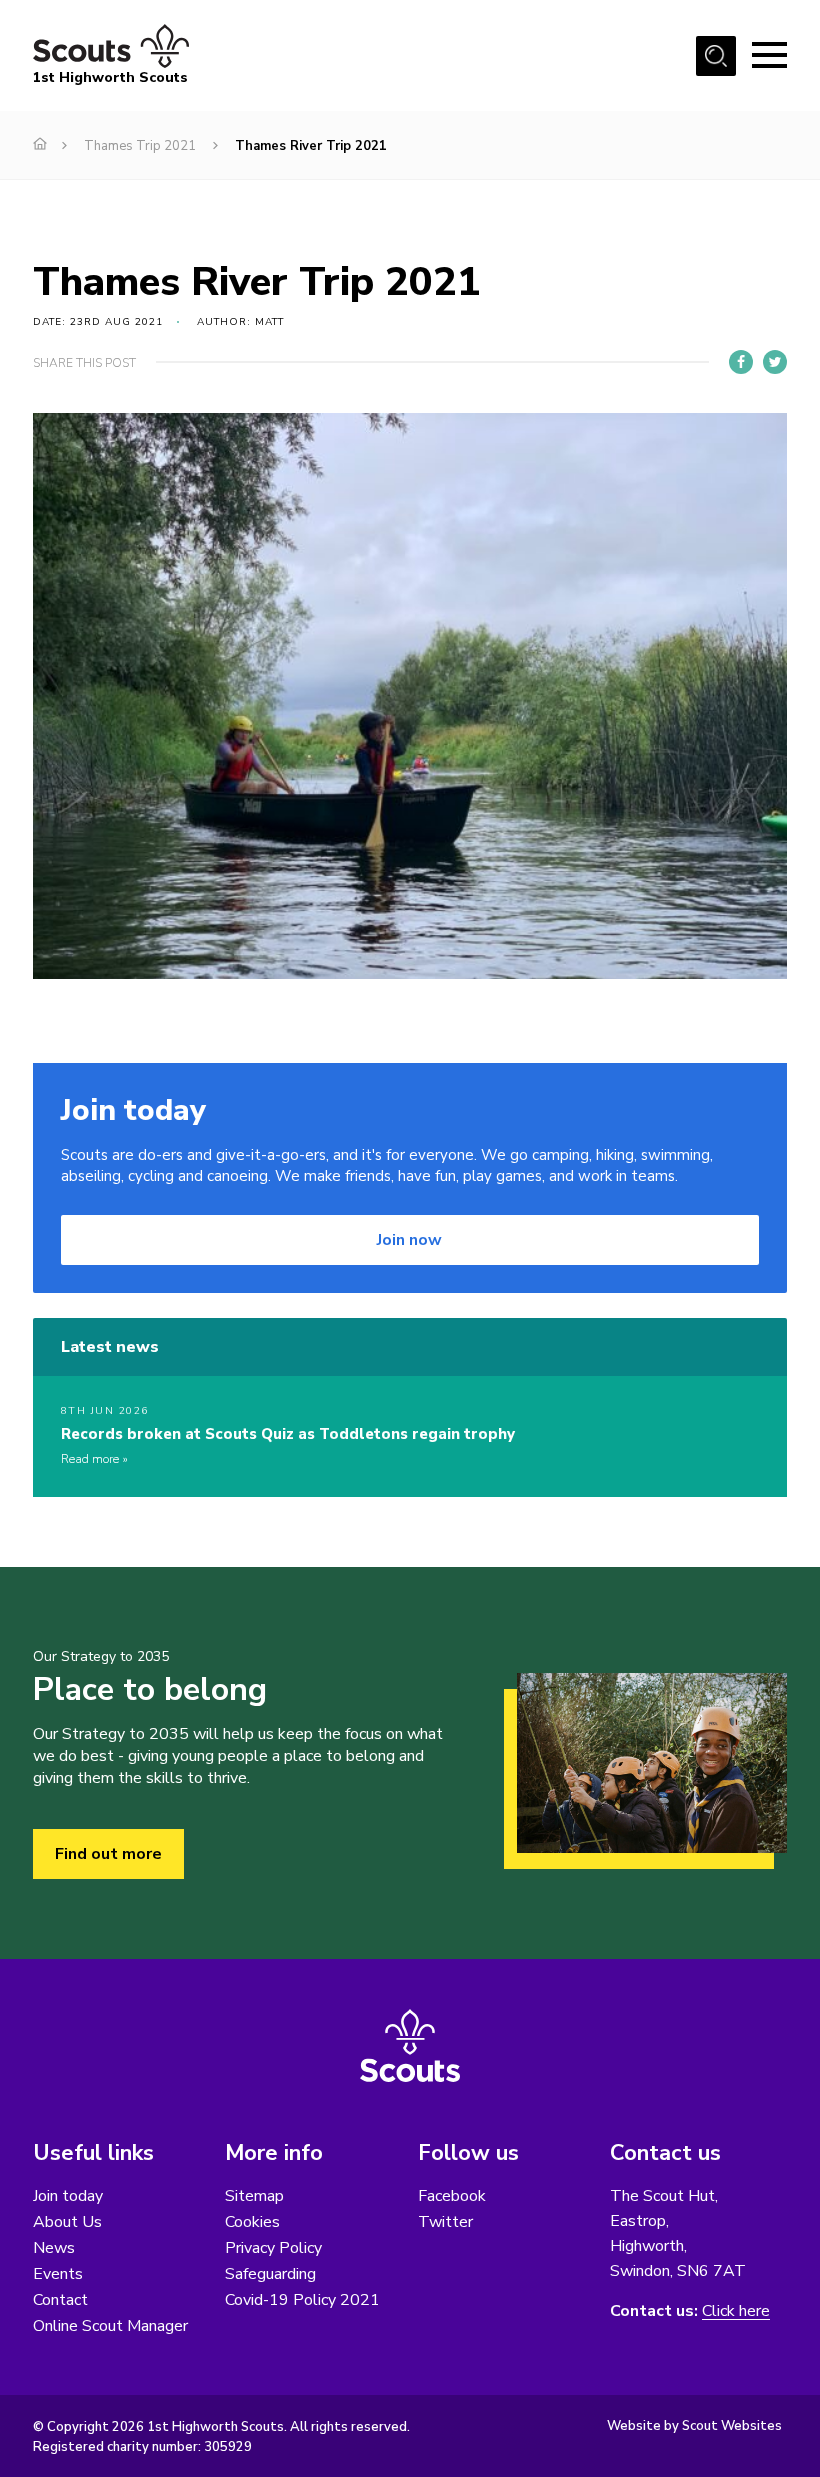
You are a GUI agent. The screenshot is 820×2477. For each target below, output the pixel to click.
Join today (68, 2196)
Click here (736, 2311)
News (54, 2248)
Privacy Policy (273, 2248)
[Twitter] (775, 362)
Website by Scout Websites (694, 2426)
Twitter (445, 2222)
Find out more (108, 1854)
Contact (60, 2300)
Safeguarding (270, 2274)
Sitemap (254, 2196)
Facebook (452, 2196)
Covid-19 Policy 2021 (302, 2300)
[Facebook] (741, 362)
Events (58, 2274)
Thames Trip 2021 (140, 146)
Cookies (252, 2222)
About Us (67, 2222)
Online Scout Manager (110, 2326)
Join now (409, 1240)
